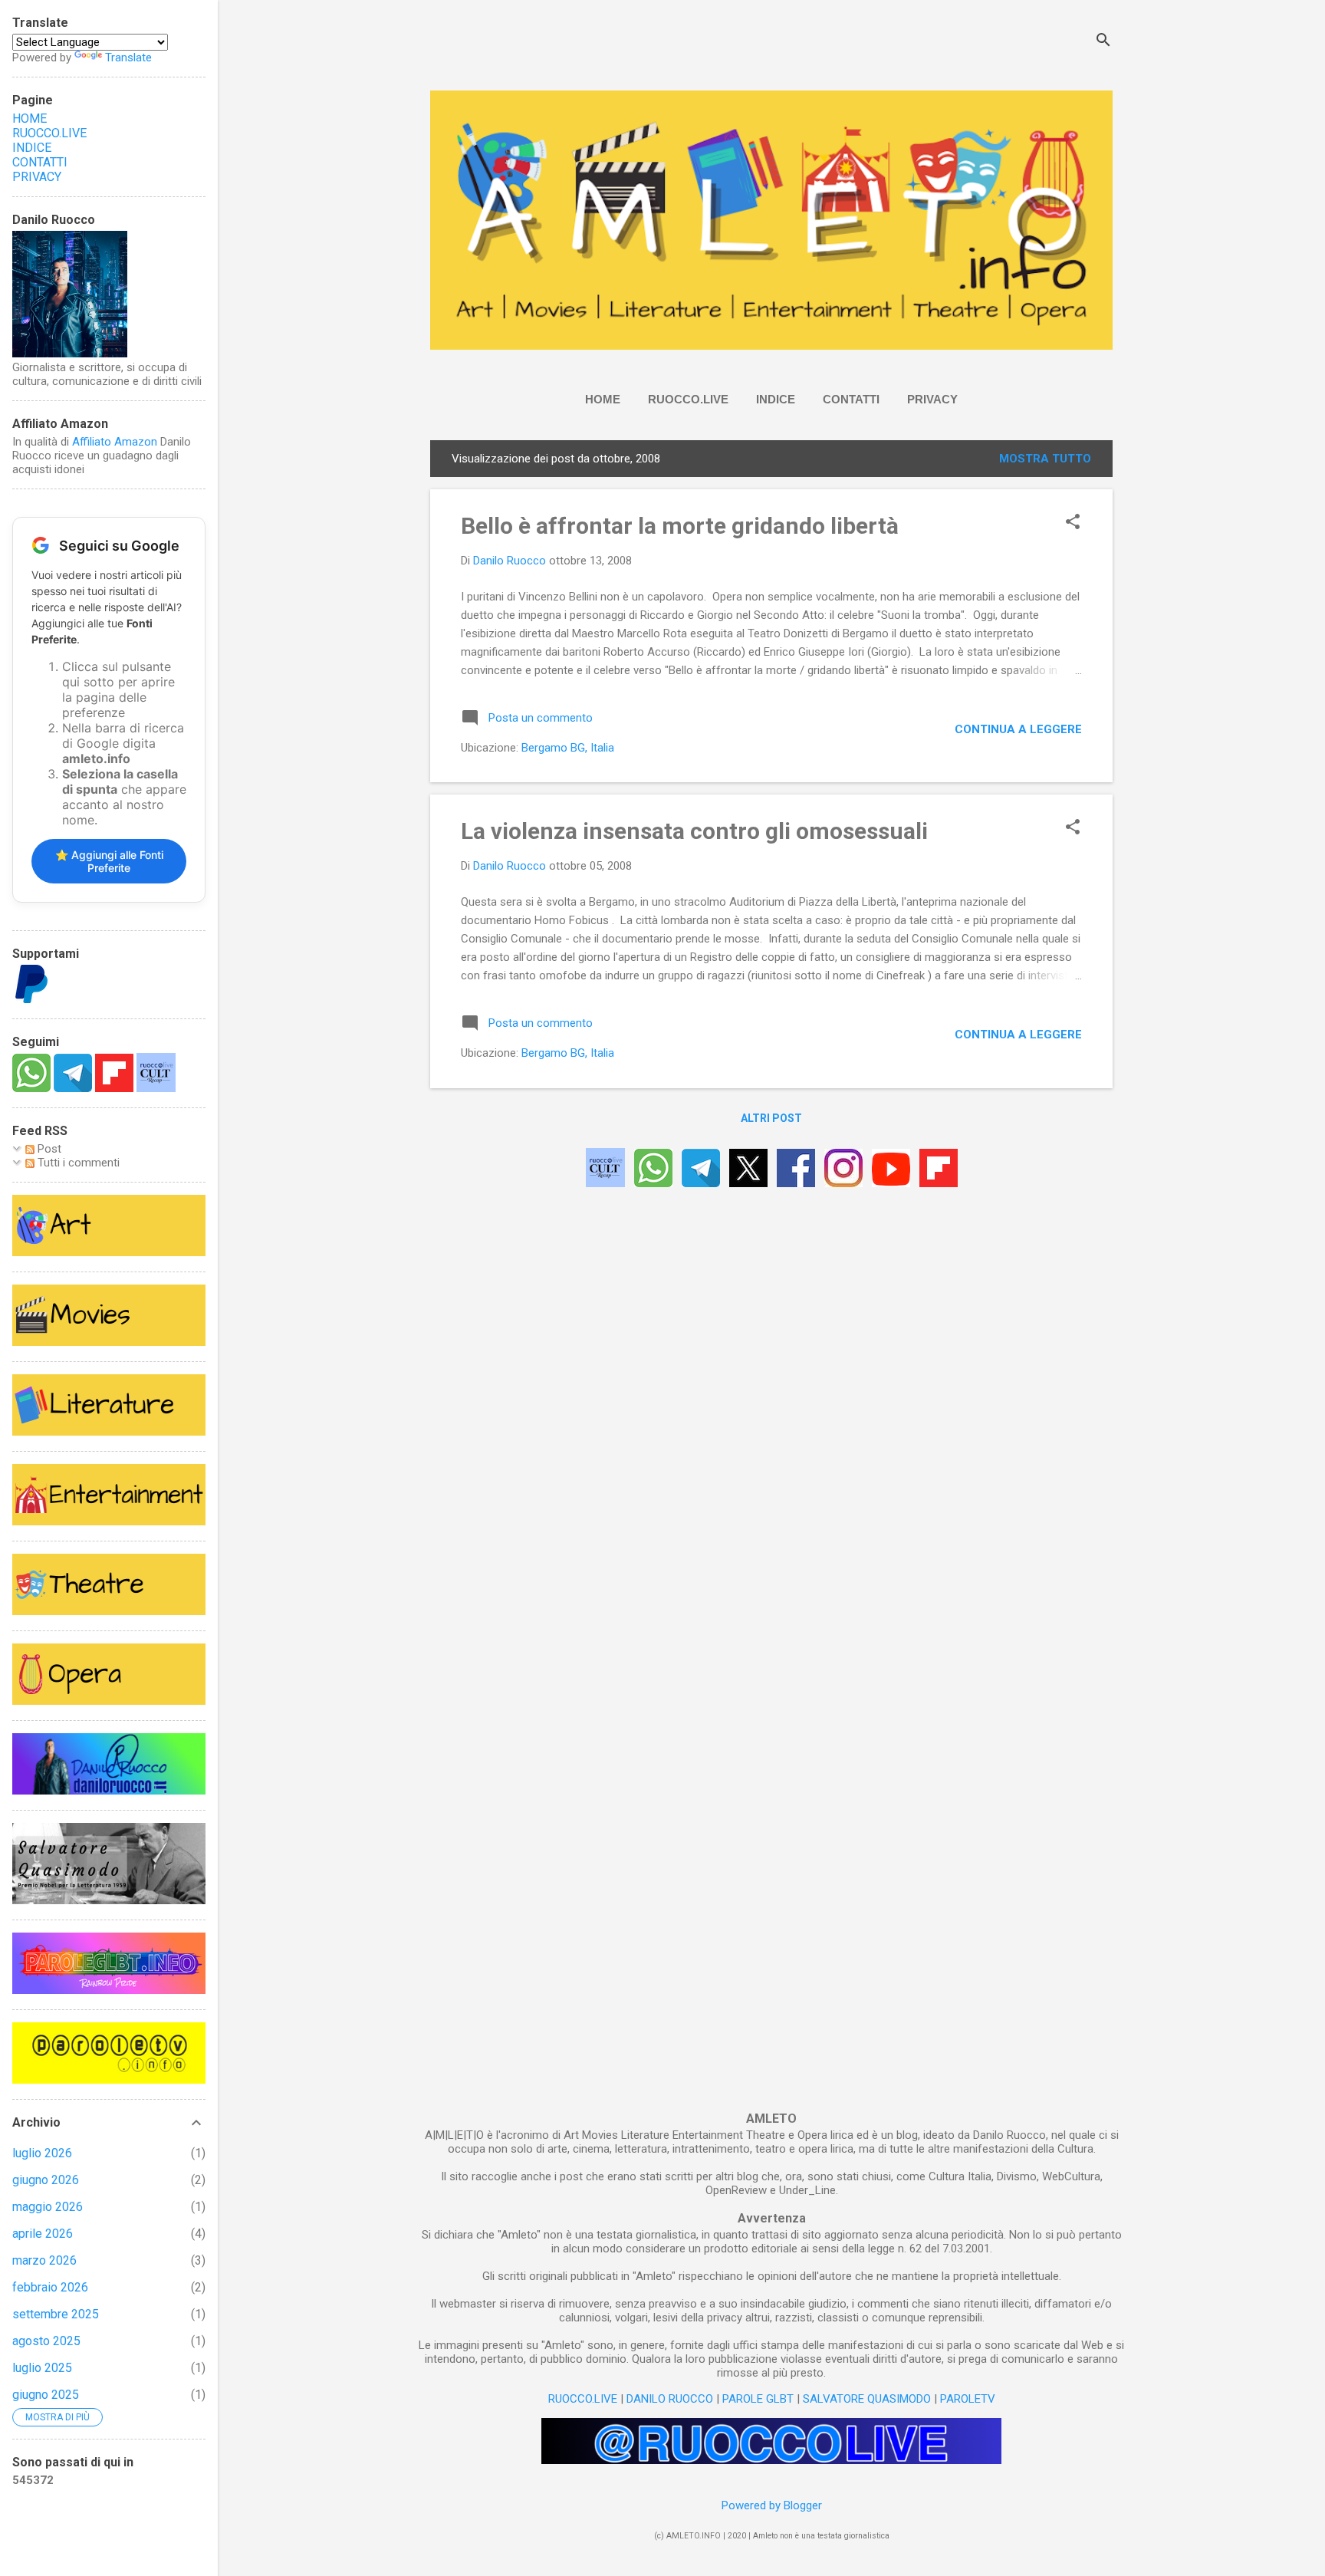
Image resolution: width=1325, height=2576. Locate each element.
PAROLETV (968, 2399)
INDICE (776, 399)
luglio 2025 (42, 2368)
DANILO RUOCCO (670, 2399)
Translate (128, 58)
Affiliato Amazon (115, 442)
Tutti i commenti (77, 1163)
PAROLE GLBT (758, 2399)
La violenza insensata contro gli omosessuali (694, 831)
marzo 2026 (44, 2260)
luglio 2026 (42, 2153)
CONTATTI (851, 399)
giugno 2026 (46, 2180)
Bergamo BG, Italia (568, 748)
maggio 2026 (48, 2207)
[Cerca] (1103, 42)
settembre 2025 (56, 2314)
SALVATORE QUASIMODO (867, 2399)
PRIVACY (932, 399)
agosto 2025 (46, 2341)
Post (48, 1149)
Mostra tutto (1045, 459)
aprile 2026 (43, 2234)
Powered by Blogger (772, 2505)
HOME (603, 399)
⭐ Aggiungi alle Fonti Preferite (109, 861)
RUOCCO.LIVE (688, 399)
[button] (1073, 523)
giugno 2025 (46, 2395)
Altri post (771, 1118)
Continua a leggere (1018, 729)
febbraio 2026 (50, 2287)
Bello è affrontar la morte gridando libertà (680, 526)
